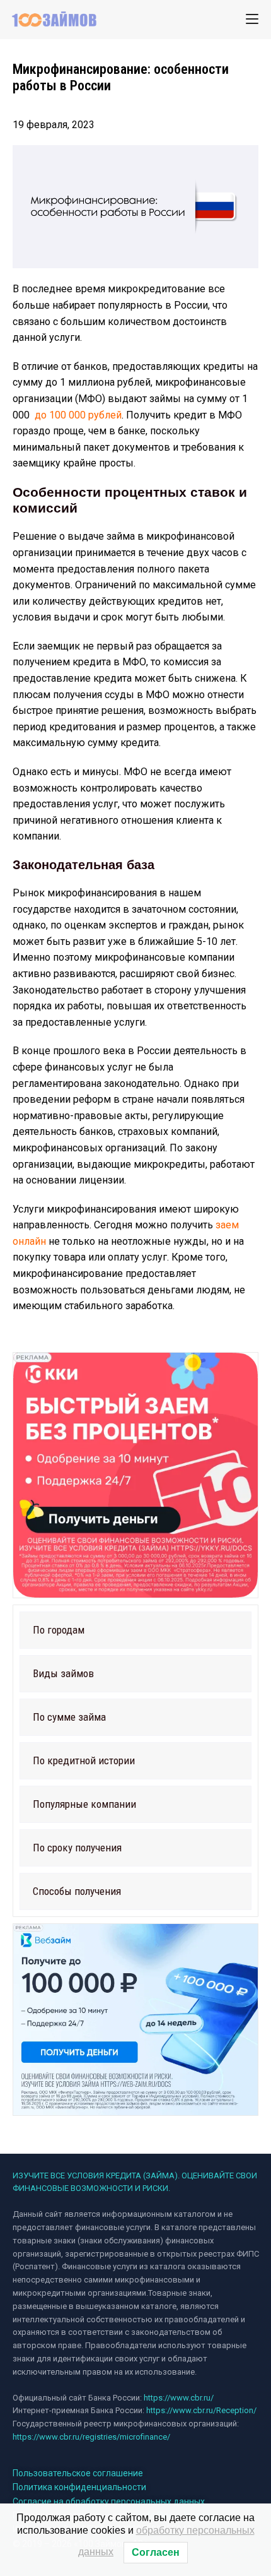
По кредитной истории (84, 1760)
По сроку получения (77, 1848)
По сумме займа (69, 1717)
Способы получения (77, 1891)
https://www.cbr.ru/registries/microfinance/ (91, 2437)
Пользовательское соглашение (78, 2473)
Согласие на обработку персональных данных (109, 2502)
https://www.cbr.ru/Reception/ (201, 2410)
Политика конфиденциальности (79, 2487)
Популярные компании (84, 1804)
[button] (135, 1630)
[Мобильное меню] (252, 19)
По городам (59, 1630)
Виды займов (63, 1673)
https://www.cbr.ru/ (179, 2398)
